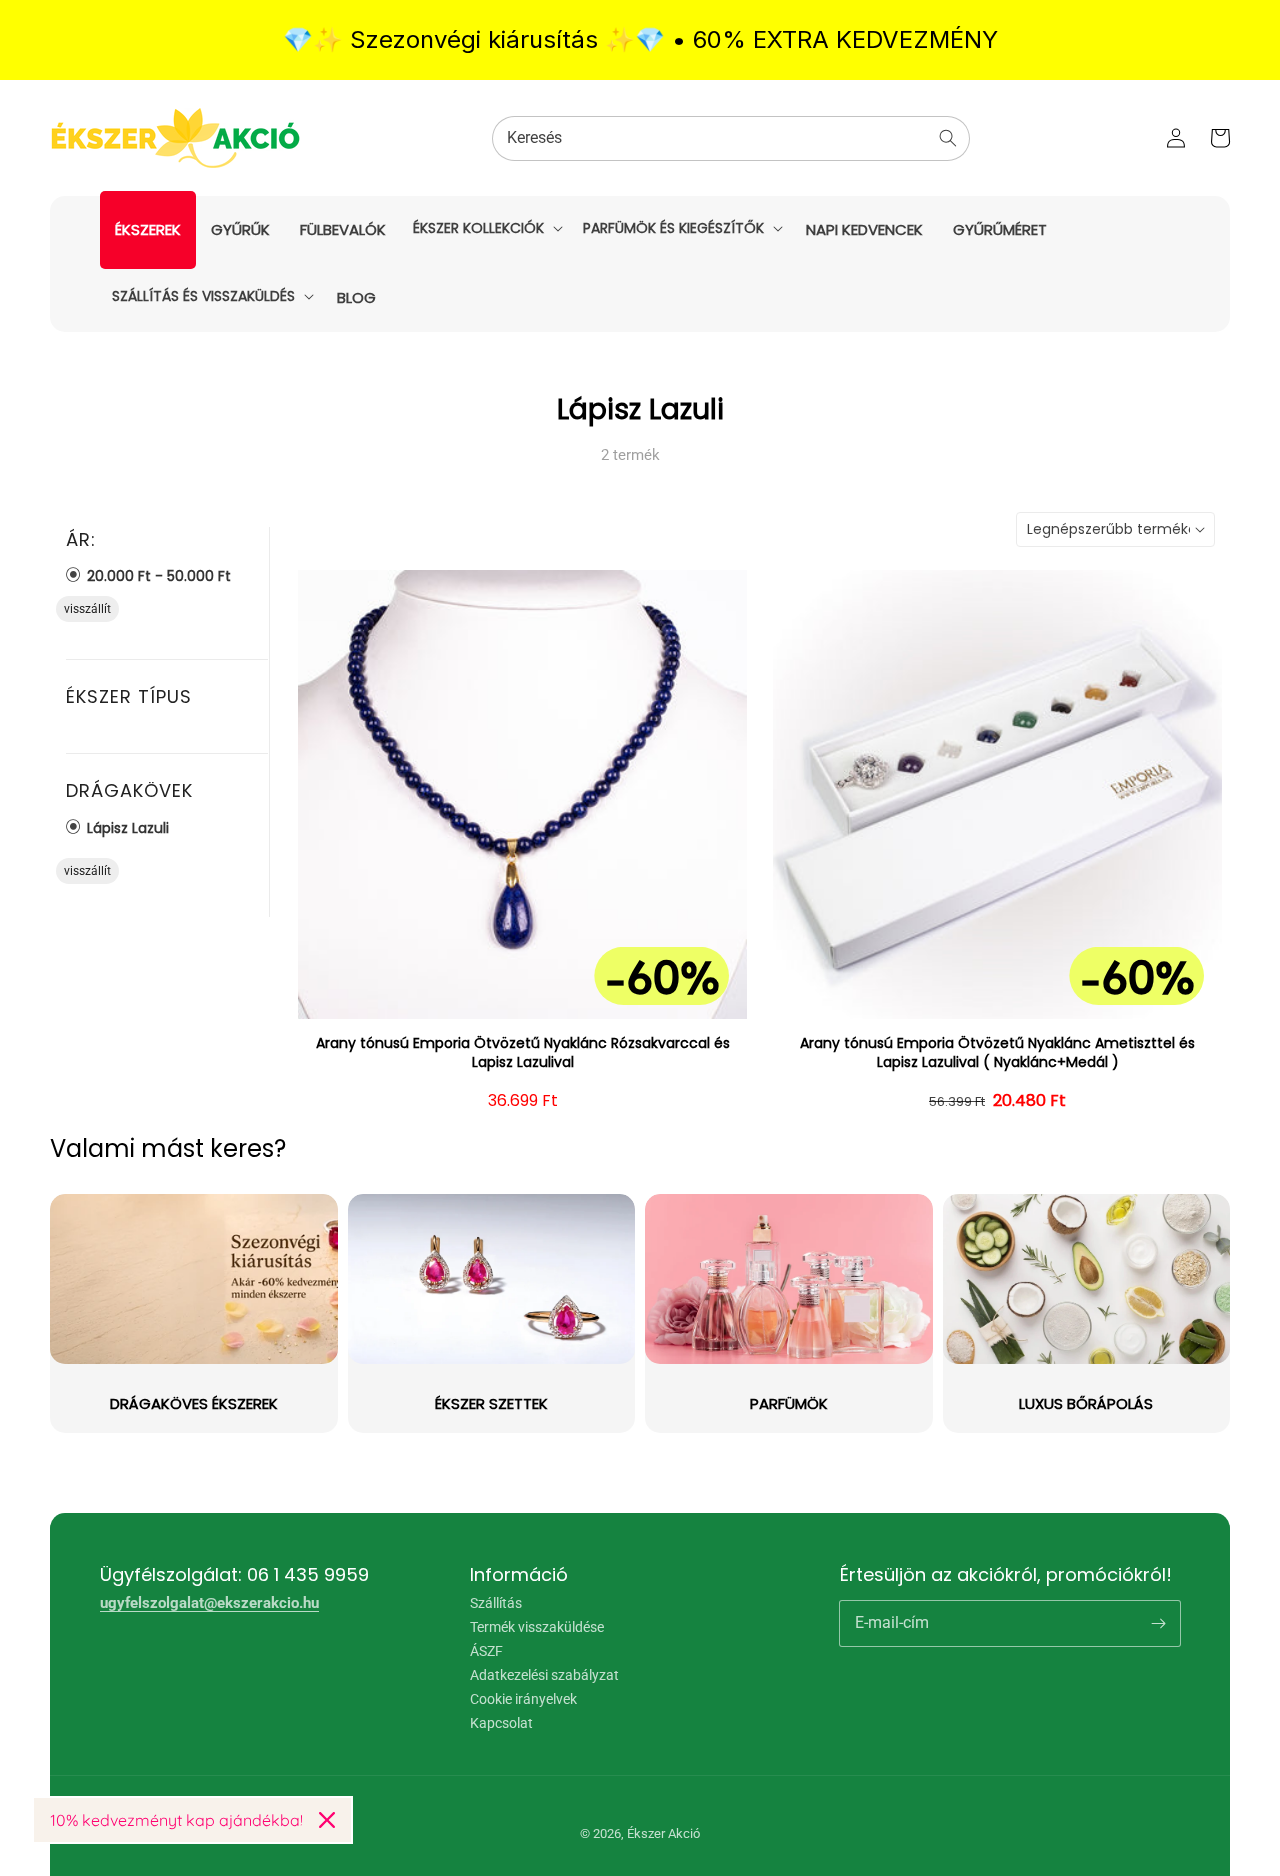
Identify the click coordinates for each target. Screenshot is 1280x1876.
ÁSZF (486, 1651)
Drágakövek (129, 790)
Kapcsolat (501, 1723)
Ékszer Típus (129, 696)
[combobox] (731, 138)
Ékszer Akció (663, 1833)
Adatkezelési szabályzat (544, 1675)
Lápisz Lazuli (126, 827)
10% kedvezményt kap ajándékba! (176, 1820)
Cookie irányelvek (523, 1699)
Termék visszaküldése (537, 1627)
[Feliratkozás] (1158, 1623)
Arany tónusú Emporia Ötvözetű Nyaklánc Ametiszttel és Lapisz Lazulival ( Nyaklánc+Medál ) (997, 1053)
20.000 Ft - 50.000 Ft (157, 575)
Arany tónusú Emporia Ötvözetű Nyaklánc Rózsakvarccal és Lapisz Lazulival (523, 1053)
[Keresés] (948, 138)
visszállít (87, 609)
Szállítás (496, 1603)
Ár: (81, 540)
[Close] (327, 1820)
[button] (486, 228)
